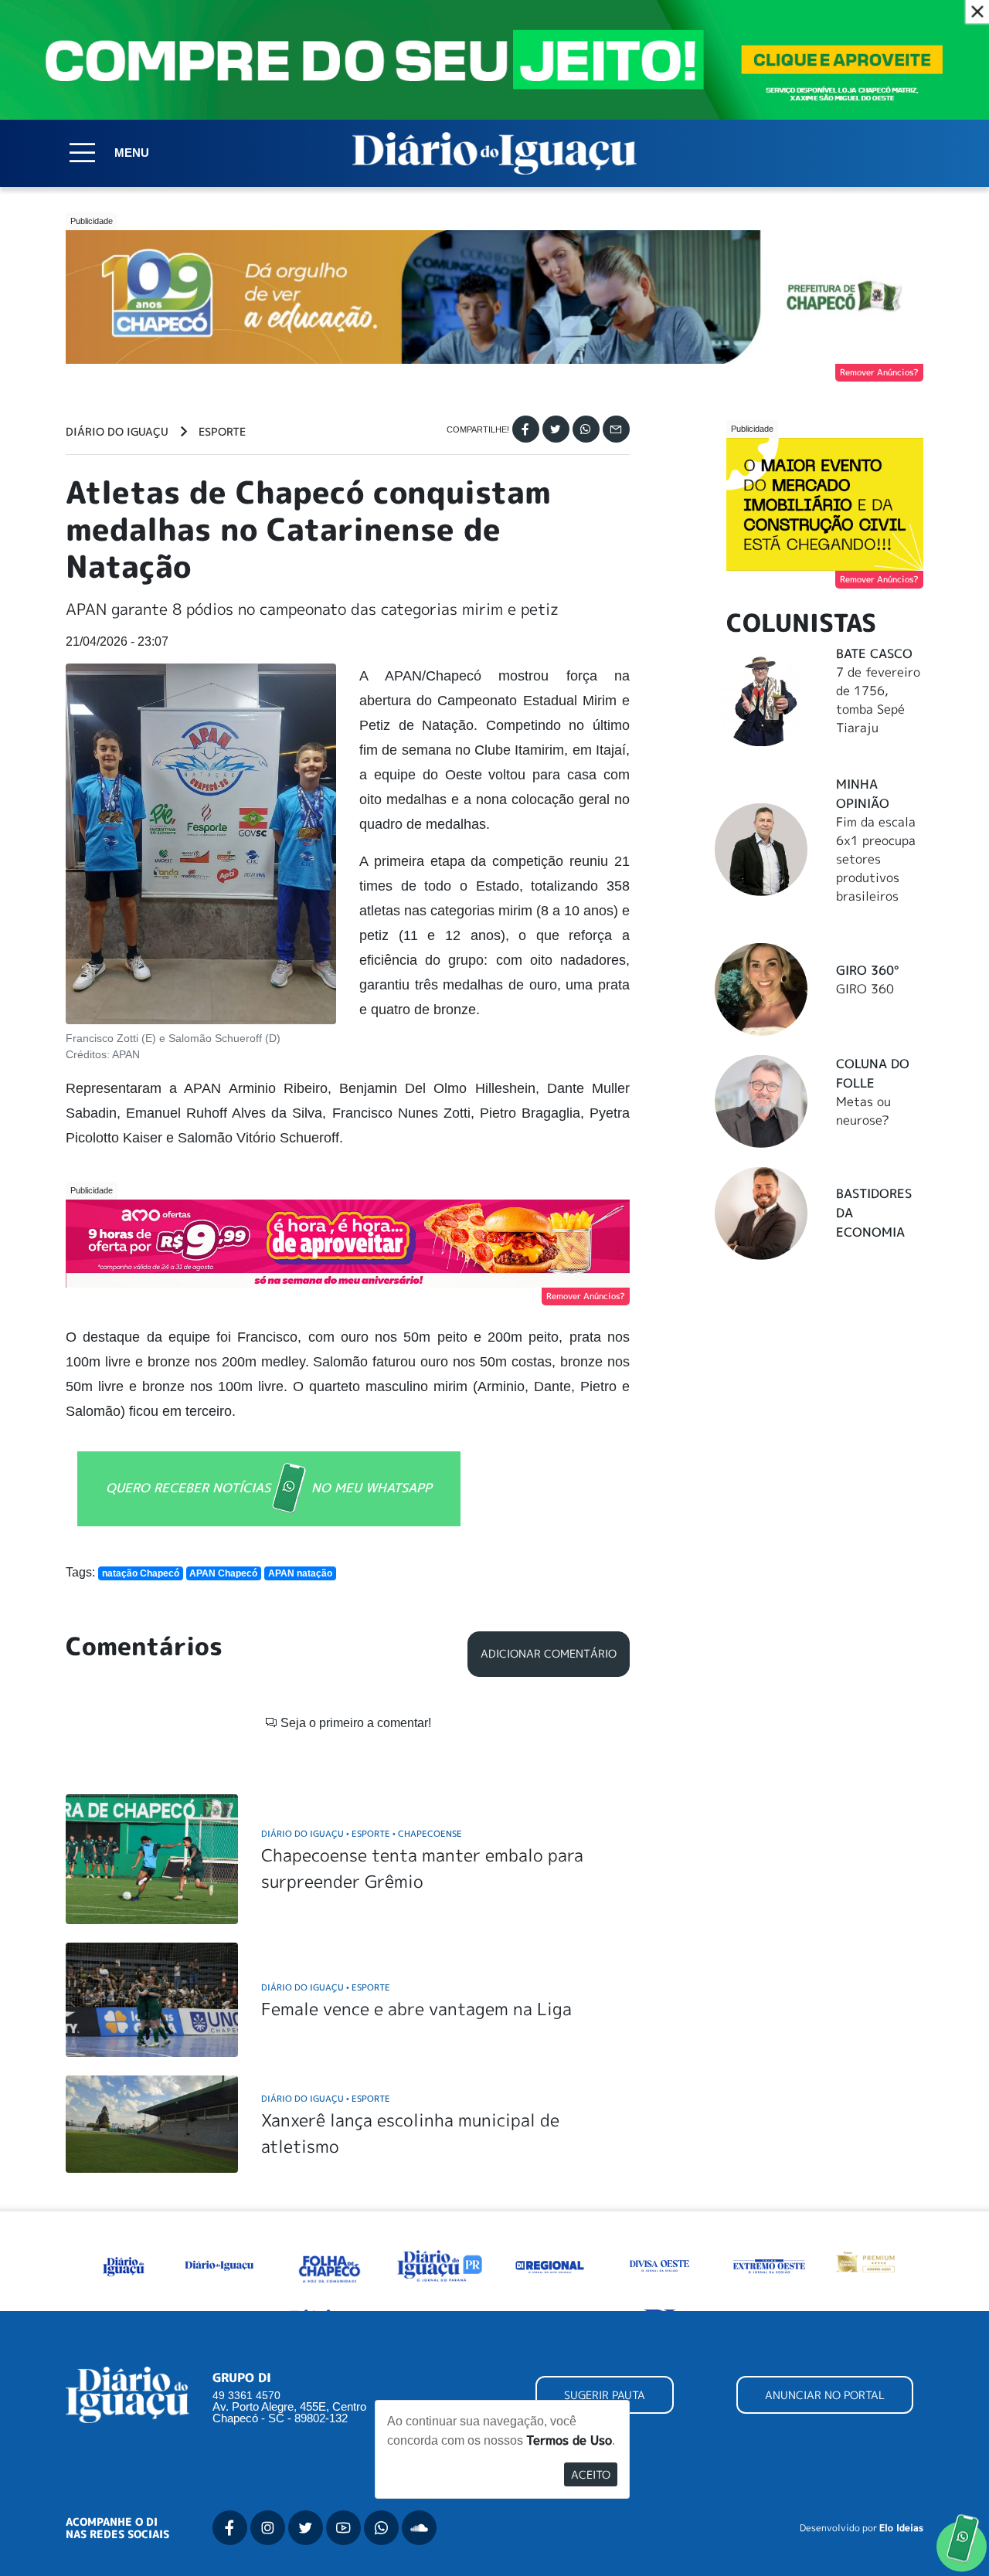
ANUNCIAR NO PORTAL (825, 2395)
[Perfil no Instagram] (268, 2528)
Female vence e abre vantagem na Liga (416, 2009)
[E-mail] (616, 429)
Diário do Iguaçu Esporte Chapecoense (362, 1833)
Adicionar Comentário (549, 1654)
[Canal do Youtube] (343, 2528)
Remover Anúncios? (879, 372)
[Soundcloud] (419, 2528)
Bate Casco (874, 653)
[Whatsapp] (586, 429)
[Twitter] (556, 429)
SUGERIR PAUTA (605, 2395)
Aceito (591, 2474)
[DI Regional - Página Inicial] (124, 2264)
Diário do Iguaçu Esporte (326, 1987)
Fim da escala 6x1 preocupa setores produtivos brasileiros (876, 859)
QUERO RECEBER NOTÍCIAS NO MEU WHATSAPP (269, 1488)
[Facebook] (526, 429)
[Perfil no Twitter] (306, 2528)
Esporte (222, 432)
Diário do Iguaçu (117, 432)
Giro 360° (867, 970)
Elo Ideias (901, 2528)
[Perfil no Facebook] (230, 2528)
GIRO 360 (865, 989)
